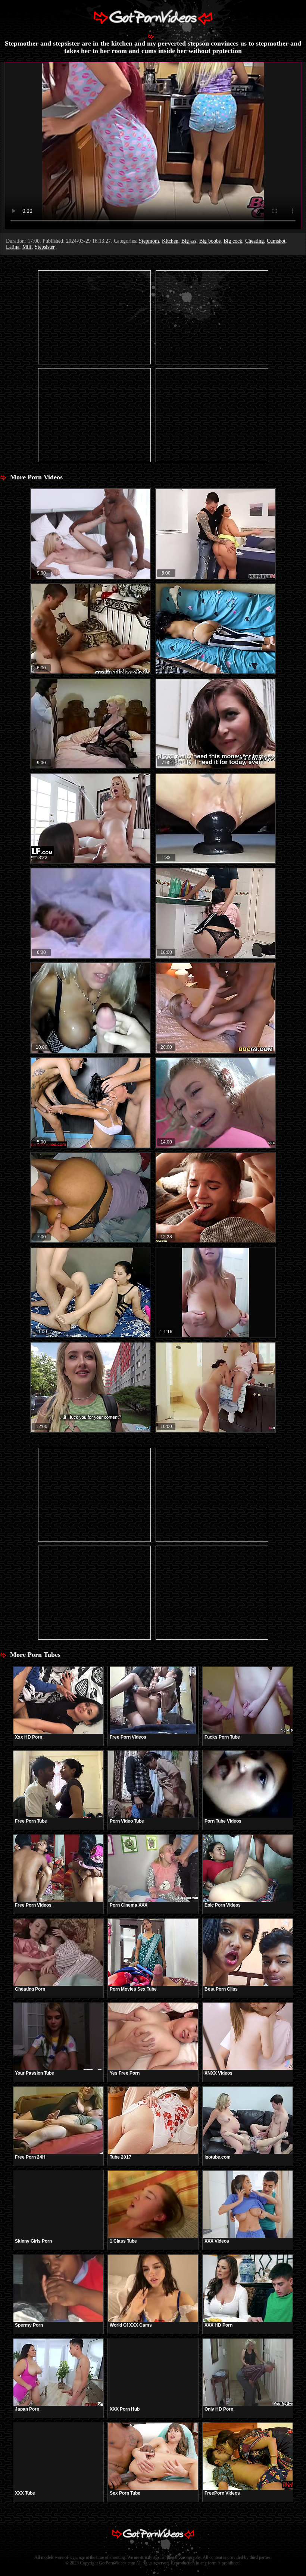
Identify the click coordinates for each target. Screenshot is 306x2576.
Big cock (233, 241)
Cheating (255, 241)
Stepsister (45, 247)
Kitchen (170, 241)
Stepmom (149, 241)
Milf (27, 247)
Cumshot (276, 241)
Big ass (189, 241)
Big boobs (210, 241)
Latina (13, 247)
